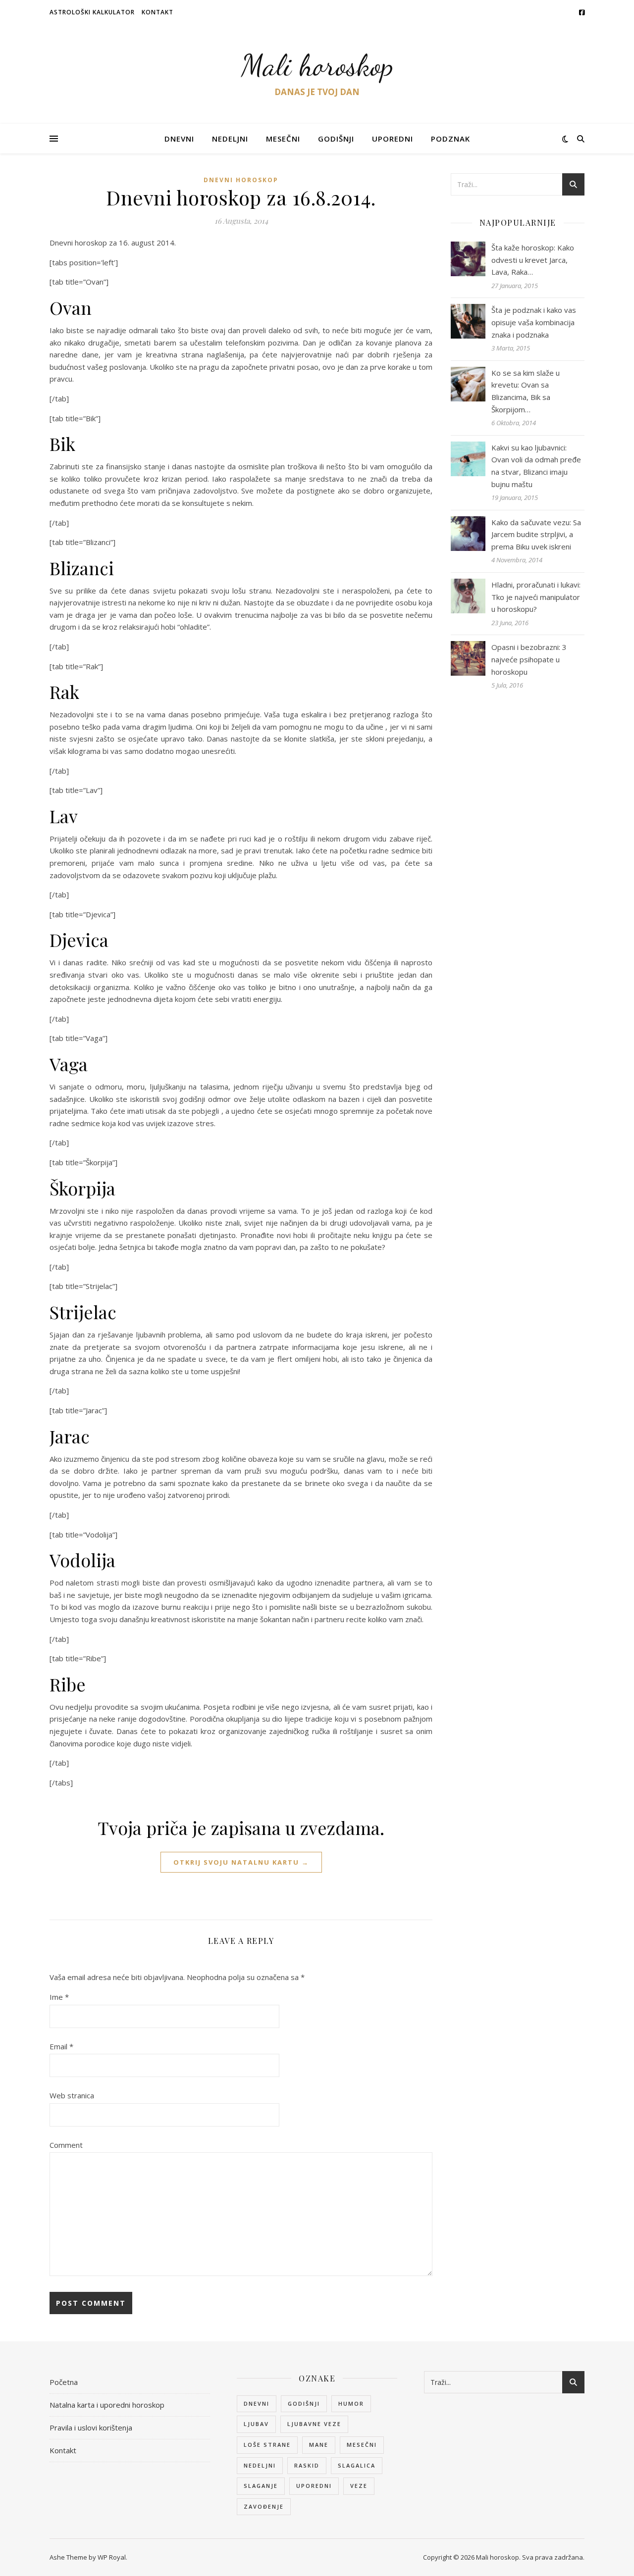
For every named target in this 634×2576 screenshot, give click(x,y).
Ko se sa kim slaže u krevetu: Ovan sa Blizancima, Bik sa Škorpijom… (526, 391)
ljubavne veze (314, 2424)
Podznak (450, 139)
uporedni (314, 2486)
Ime (59, 1997)
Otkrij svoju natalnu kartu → (241, 1862)
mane (319, 2445)
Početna (64, 2382)
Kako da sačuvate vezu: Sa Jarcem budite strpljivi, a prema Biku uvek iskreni (536, 534)
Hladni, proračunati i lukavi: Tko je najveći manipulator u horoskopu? (536, 597)
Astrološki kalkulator (92, 12)
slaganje (261, 2486)
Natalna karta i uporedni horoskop (107, 2405)
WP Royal (112, 2557)
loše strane (267, 2445)
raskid (307, 2465)
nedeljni (260, 2465)
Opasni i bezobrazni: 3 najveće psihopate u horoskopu (529, 659)
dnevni (257, 2403)
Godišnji (336, 139)
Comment (66, 2145)
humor (351, 2403)
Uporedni (393, 139)
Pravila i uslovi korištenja (91, 2427)
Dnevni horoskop (241, 180)
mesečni (362, 2445)
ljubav (256, 2424)
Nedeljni (230, 139)
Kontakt (158, 12)
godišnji (304, 2403)
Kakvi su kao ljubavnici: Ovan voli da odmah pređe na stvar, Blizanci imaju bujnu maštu (536, 466)
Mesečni (283, 139)
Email (61, 2046)
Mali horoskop (317, 65)
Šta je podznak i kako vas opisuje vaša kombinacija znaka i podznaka (534, 322)
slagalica (357, 2465)
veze (359, 2486)
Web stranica (72, 2095)
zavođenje (264, 2506)
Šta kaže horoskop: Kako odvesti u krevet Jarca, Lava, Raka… (533, 260)
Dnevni (179, 139)
